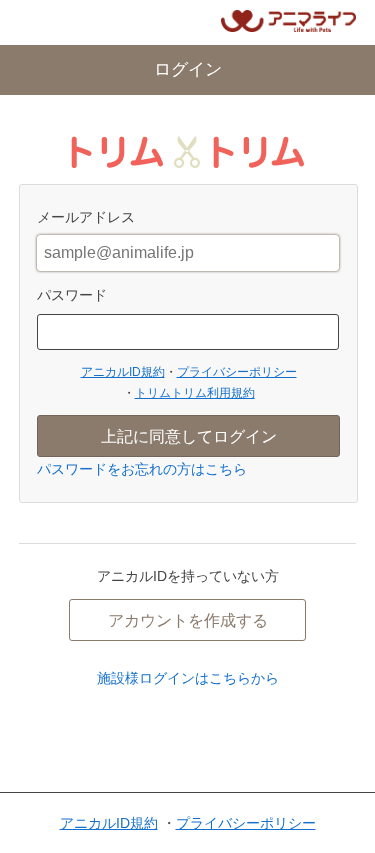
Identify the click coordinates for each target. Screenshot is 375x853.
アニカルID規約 (123, 372)
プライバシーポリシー (237, 372)
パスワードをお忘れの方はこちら (142, 469)
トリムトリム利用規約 (195, 393)
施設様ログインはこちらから (188, 678)
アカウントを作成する (188, 620)
